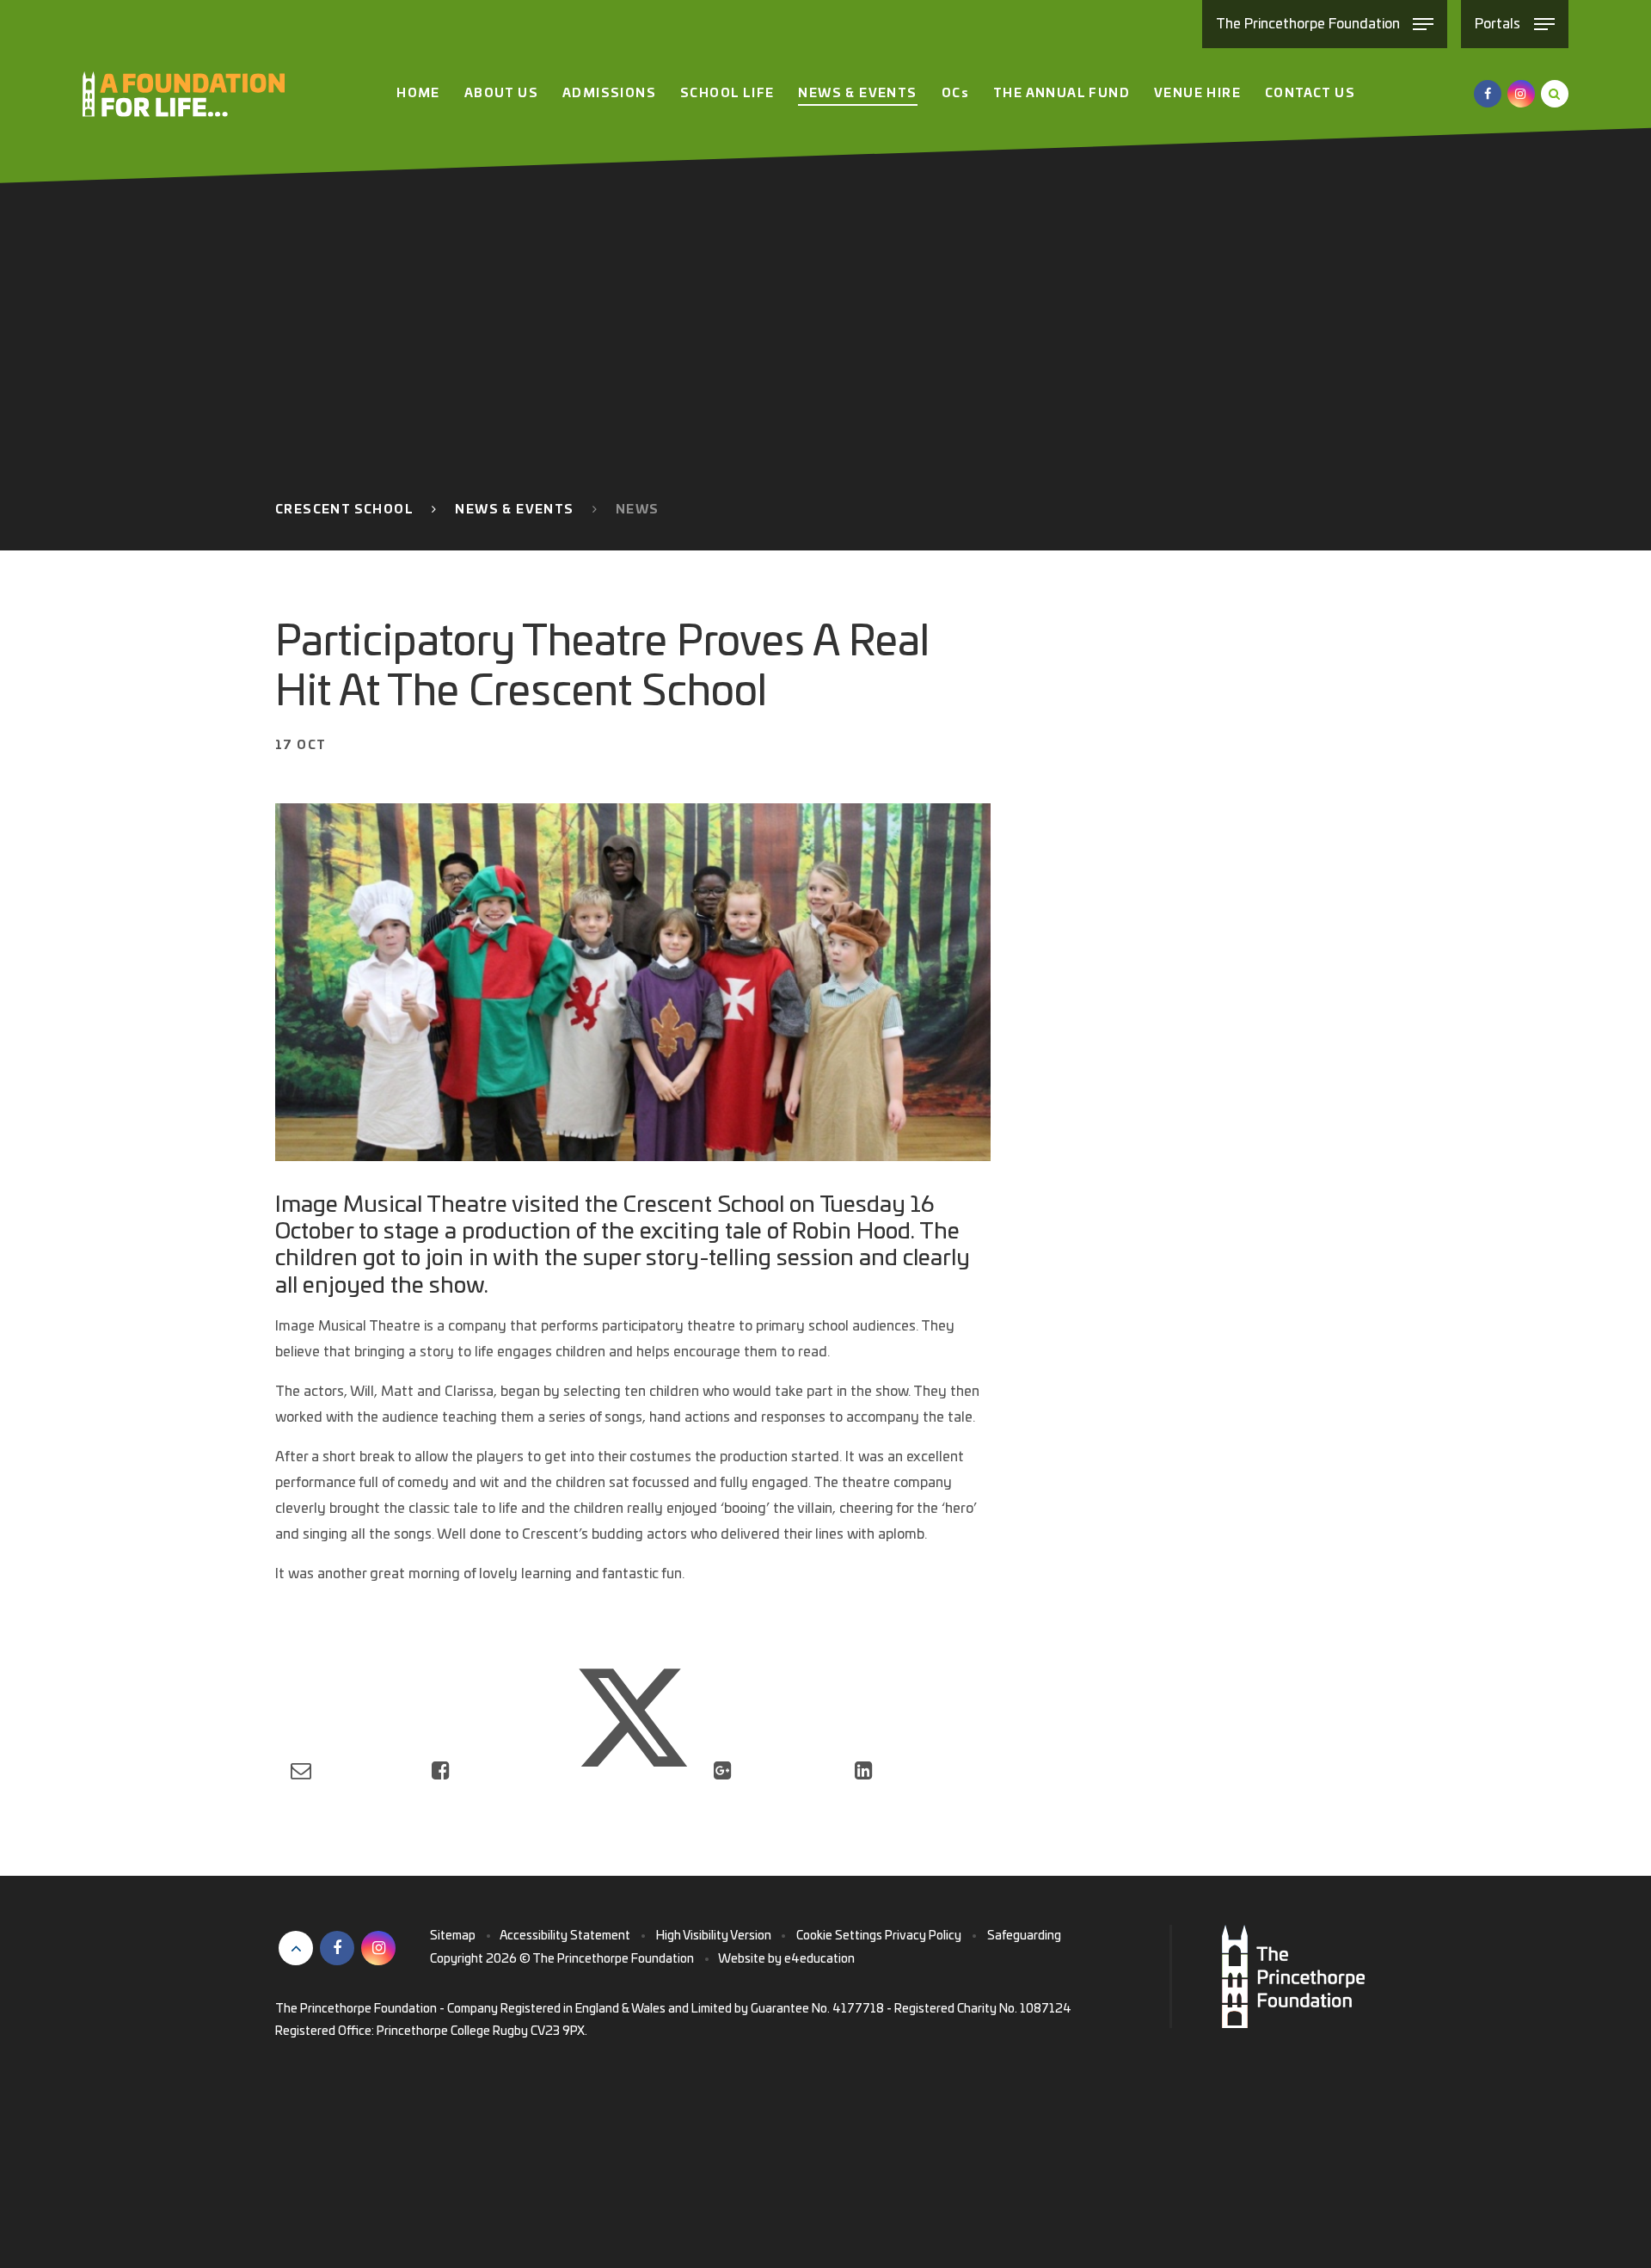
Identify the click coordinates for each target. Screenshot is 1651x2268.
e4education (819, 1959)
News (638, 510)
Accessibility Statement (565, 1936)
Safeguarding (1024, 1936)
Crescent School (344, 510)
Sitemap (453, 1936)
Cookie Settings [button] (839, 1936)
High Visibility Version (714, 1936)
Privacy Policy (923, 1936)
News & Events (514, 510)
